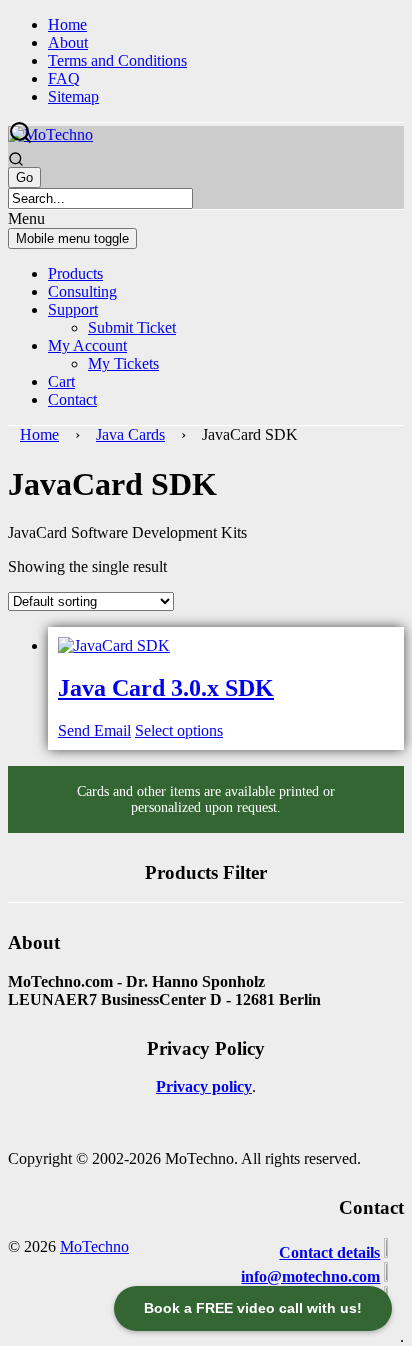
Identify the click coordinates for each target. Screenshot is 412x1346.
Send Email (94, 730)
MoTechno (94, 1246)
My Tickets (123, 363)
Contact (72, 399)
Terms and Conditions (117, 60)
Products (75, 273)
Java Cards (130, 434)
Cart (61, 381)
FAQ (64, 78)
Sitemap (73, 96)
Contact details (329, 1252)
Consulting (82, 291)
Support (73, 309)
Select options (179, 730)
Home (67, 24)
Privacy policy (204, 1086)
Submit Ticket (132, 327)
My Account (87, 345)
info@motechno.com (310, 1276)
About (68, 42)
